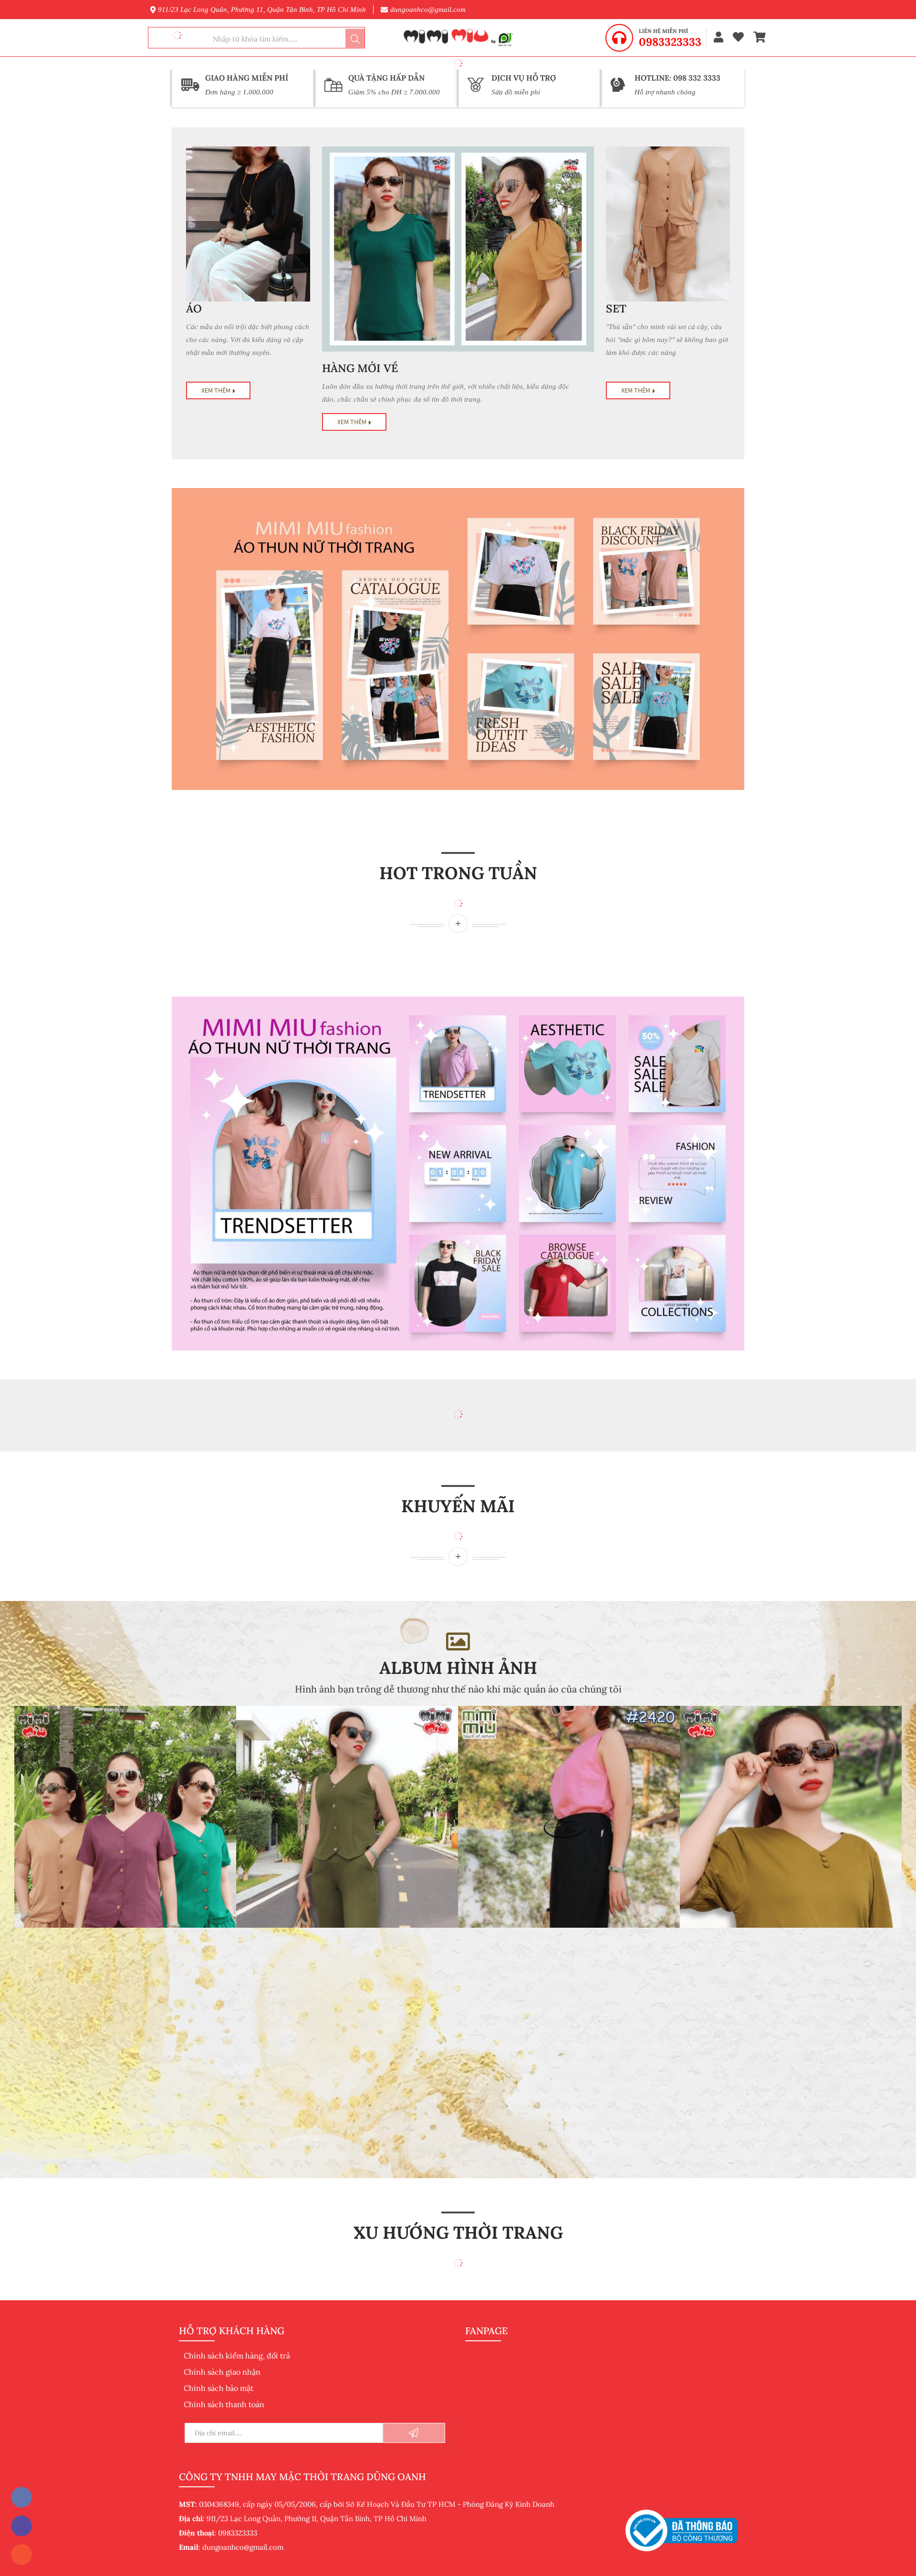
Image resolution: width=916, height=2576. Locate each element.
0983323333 (670, 42)
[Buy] (458, 924)
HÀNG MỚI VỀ (360, 368)
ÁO (194, 308)
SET (616, 308)
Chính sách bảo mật (219, 2388)
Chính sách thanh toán (224, 2404)
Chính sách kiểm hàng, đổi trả (237, 2356)
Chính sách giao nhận (222, 2372)
